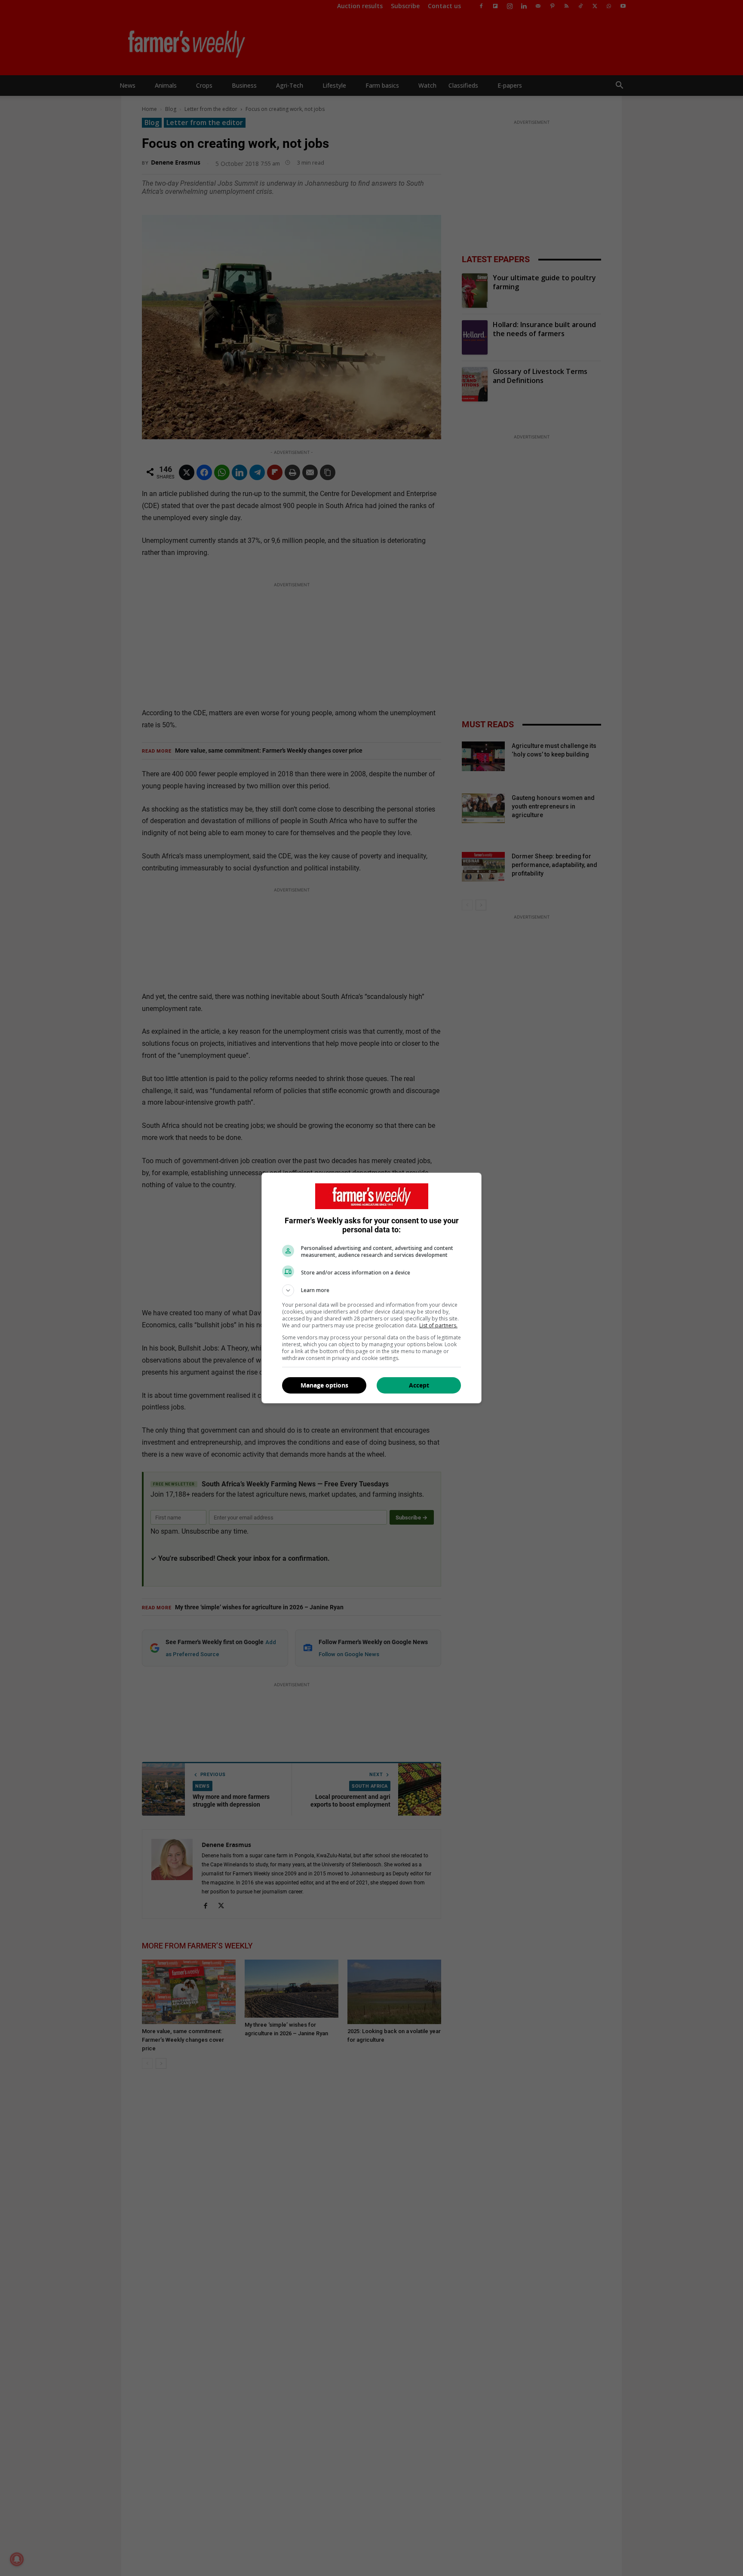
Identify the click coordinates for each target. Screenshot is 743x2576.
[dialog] (371, 1288)
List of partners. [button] (438, 1325)
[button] (371, 1290)
